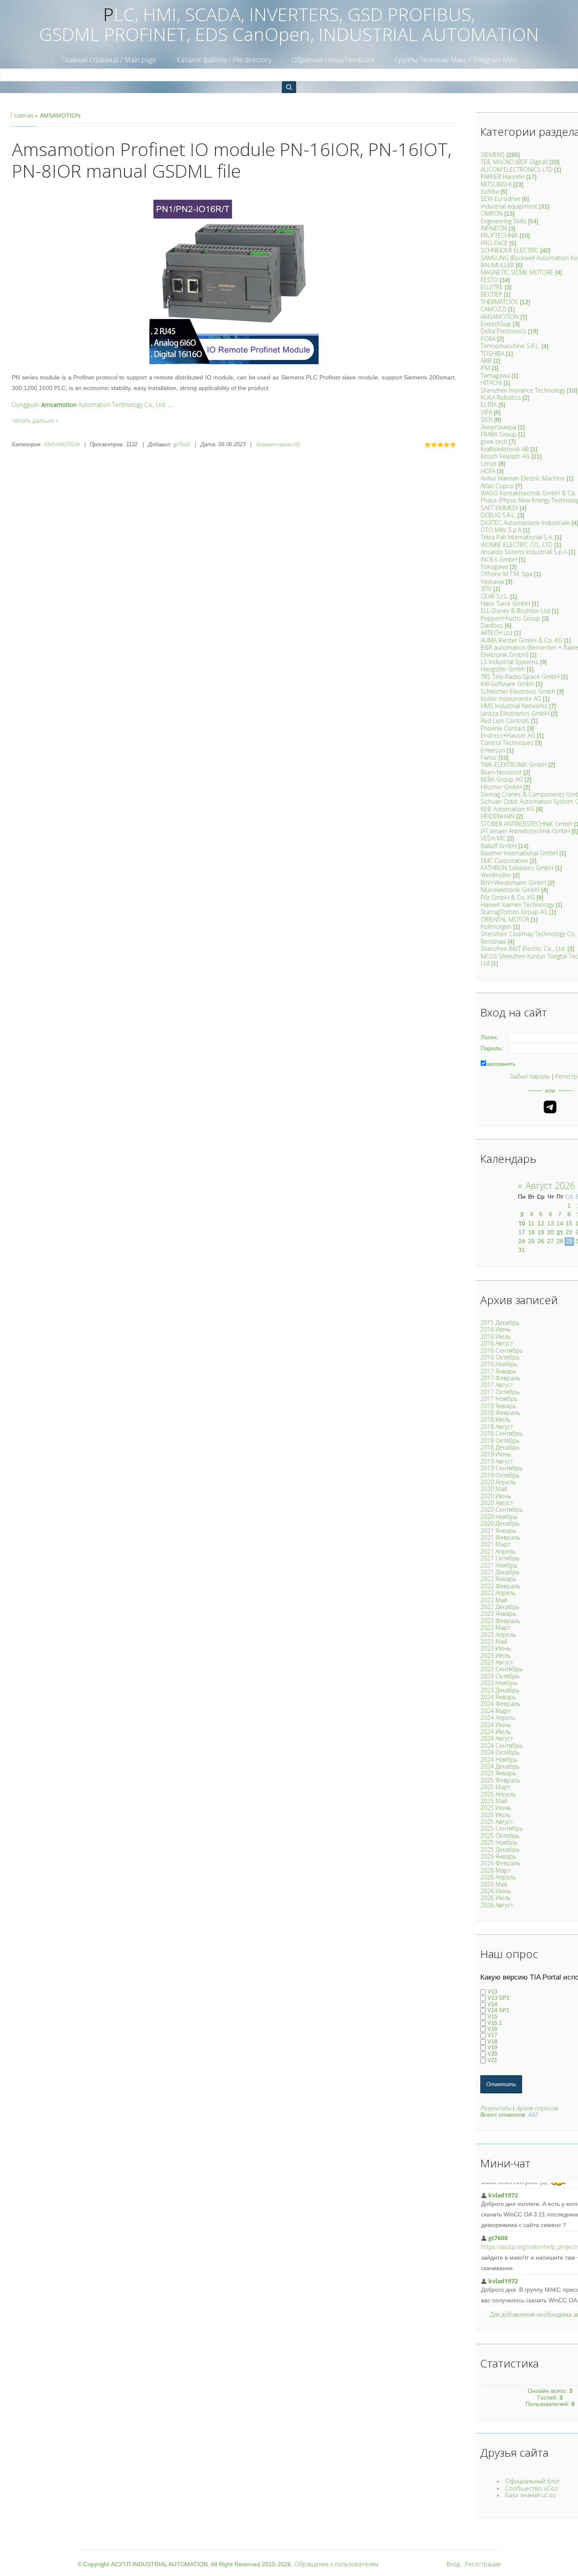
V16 (492, 2029)
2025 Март (495, 1787)
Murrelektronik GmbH (510, 890)
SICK (487, 419)
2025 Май (494, 1801)
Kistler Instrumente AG (511, 699)
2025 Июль (495, 1815)
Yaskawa (492, 581)
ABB (486, 361)
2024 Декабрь (500, 1766)
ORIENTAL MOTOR (505, 919)
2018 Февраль (500, 1413)
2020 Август (497, 1503)
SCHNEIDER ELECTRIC (510, 250)
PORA (488, 339)
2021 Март (495, 1544)
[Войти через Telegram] (550, 1107)
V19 (492, 2048)
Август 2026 (550, 1185)
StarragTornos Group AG (514, 912)
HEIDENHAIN (498, 816)
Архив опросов (537, 2108)
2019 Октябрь (500, 1475)
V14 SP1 (498, 2011)
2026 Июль (495, 1898)
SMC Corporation (504, 861)
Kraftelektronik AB (505, 449)
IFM (485, 368)
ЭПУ (486, 589)
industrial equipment (509, 206)
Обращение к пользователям (336, 2564)
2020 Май (494, 1489)
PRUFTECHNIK (499, 235)
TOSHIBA (493, 353)
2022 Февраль (500, 1586)
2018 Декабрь (500, 1447)
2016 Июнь (496, 1329)
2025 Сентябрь (502, 1828)
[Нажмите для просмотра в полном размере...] (234, 279)
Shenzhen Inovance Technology (523, 390)
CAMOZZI (494, 309)
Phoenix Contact (503, 728)
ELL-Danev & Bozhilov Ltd (515, 611)
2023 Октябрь (500, 1676)
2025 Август (497, 1822)
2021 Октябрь (500, 1558)
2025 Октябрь (500, 1836)
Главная (22, 115)
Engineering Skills (504, 221)
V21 (492, 2060)
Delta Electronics (504, 331)
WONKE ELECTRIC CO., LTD (517, 545)
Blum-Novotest (501, 772)
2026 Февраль (500, 1863)
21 (560, 1232)
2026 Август (497, 1905)
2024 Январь (498, 1697)
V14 (492, 2004)
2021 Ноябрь (499, 1565)
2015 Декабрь (500, 1322)
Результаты (496, 2108)
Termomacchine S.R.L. (510, 346)
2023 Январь (498, 1613)
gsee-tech (494, 441)
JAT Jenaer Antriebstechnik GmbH (525, 831)
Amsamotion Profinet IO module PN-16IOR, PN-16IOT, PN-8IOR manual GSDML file (232, 160)
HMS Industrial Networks (514, 706)
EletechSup (496, 324)
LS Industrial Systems (509, 662)
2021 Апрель (498, 1551)
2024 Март (495, 1711)
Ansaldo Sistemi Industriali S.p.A (524, 552)
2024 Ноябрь (499, 1759)
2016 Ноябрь (499, 1364)
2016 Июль (495, 1336)
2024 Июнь (496, 1725)
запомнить (501, 1064)
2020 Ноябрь (499, 1517)
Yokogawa (494, 567)
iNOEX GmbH (499, 559)
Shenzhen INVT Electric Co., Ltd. (523, 949)
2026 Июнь (496, 1891)
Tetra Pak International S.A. (517, 537)
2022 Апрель (498, 1593)
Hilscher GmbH (501, 787)
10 (522, 1223)
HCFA (488, 471)
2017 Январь (498, 1371)
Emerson (493, 750)
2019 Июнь (496, 1454)
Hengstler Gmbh (503, 669)
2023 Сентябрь (502, 1669)
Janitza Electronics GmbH (515, 713)
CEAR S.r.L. (495, 596)
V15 (492, 2017)
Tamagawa (495, 375)
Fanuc (489, 757)
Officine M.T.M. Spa (506, 574)
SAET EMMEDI (499, 508)
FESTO (489, 280)
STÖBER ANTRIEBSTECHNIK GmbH (527, 824)
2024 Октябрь (500, 1752)
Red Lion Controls (505, 721)
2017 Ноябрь (499, 1399)
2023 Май (494, 1641)
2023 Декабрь (500, 1690)
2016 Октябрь (500, 1357)
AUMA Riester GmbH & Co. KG (522, 640)
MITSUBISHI (496, 184)
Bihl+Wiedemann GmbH (513, 883)
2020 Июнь (496, 1496)
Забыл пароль (530, 1076)
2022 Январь (498, 1579)
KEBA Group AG (502, 779)
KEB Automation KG (508, 809)
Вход (453, 2564)
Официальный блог (533, 2481)
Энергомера (498, 427)
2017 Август (497, 1385)
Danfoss (492, 625)
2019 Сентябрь (502, 1468)
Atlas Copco (497, 486)
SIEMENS (493, 155)
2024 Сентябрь (502, 1745)
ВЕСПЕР (491, 294)
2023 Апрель (498, 1635)
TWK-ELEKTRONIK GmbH (514, 765)
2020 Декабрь (500, 1523)
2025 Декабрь (500, 1850)
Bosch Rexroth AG (505, 456)
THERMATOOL (500, 302)
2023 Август (497, 1662)
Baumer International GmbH (519, 853)
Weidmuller (496, 875)
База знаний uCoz (530, 2495)
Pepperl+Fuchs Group (511, 618)
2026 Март (495, 1870)
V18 (492, 2042)
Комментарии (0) (278, 444)
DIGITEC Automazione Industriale (525, 523)
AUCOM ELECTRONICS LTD (517, 169)
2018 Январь (498, 1406)
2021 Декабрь (500, 1572)
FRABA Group (499, 434)
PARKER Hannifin (503, 177)
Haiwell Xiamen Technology (517, 905)
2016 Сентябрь (502, 1350)
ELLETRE (492, 287)
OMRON (492, 213)
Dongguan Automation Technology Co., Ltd (88, 405)
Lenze (489, 463)
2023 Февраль (500, 1621)
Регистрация (483, 2564)
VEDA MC (493, 838)
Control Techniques (507, 743)
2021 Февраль (500, 1537)
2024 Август (497, 1738)
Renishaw (493, 941)
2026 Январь (498, 1856)
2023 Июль (495, 1655)
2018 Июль (495, 1419)
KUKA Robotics (501, 397)
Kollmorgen (496, 927)
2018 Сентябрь (502, 1433)
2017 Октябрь (500, 1392)
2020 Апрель (498, 1482)
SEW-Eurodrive (501, 199)
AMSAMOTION (61, 444)
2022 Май (494, 1600)
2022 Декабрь (500, 1607)
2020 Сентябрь (502, 1509)
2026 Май (494, 1884)
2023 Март (495, 1627)
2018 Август (497, 1427)
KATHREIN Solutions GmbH (517, 868)
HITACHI (491, 383)
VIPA (486, 412)
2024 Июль (495, 1732)
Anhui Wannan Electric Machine (523, 478)
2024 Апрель (498, 1718)
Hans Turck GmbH (505, 603)
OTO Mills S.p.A (501, 530)
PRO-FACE (494, 243)
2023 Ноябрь (499, 1683)
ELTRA (489, 405)
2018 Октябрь (500, 1440)
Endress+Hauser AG (508, 735)
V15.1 (495, 2023)
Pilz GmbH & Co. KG (508, 897)
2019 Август (497, 1461)
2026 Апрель (498, 1877)
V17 (492, 2035)
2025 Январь (498, 1773)
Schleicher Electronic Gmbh (518, 691)
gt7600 (181, 444)
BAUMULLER (497, 265)
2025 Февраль (500, 1780)
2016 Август (497, 1343)
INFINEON (494, 228)
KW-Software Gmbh (507, 684)
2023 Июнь (496, 1648)
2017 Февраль (500, 1378)
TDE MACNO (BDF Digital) (514, 162)
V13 (492, 1992)
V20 (492, 2054)
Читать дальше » (35, 420)
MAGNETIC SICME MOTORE (517, 272)
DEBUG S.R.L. (498, 515)
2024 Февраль (500, 1704)
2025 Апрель (498, 1794)
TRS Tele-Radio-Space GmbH (520, 677)
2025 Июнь (496, 1808)
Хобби (490, 191)
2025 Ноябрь (499, 1842)
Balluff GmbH (499, 846)
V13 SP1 (498, 1998)
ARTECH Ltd (497, 633)
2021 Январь (498, 1531)
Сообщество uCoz (531, 2488)
